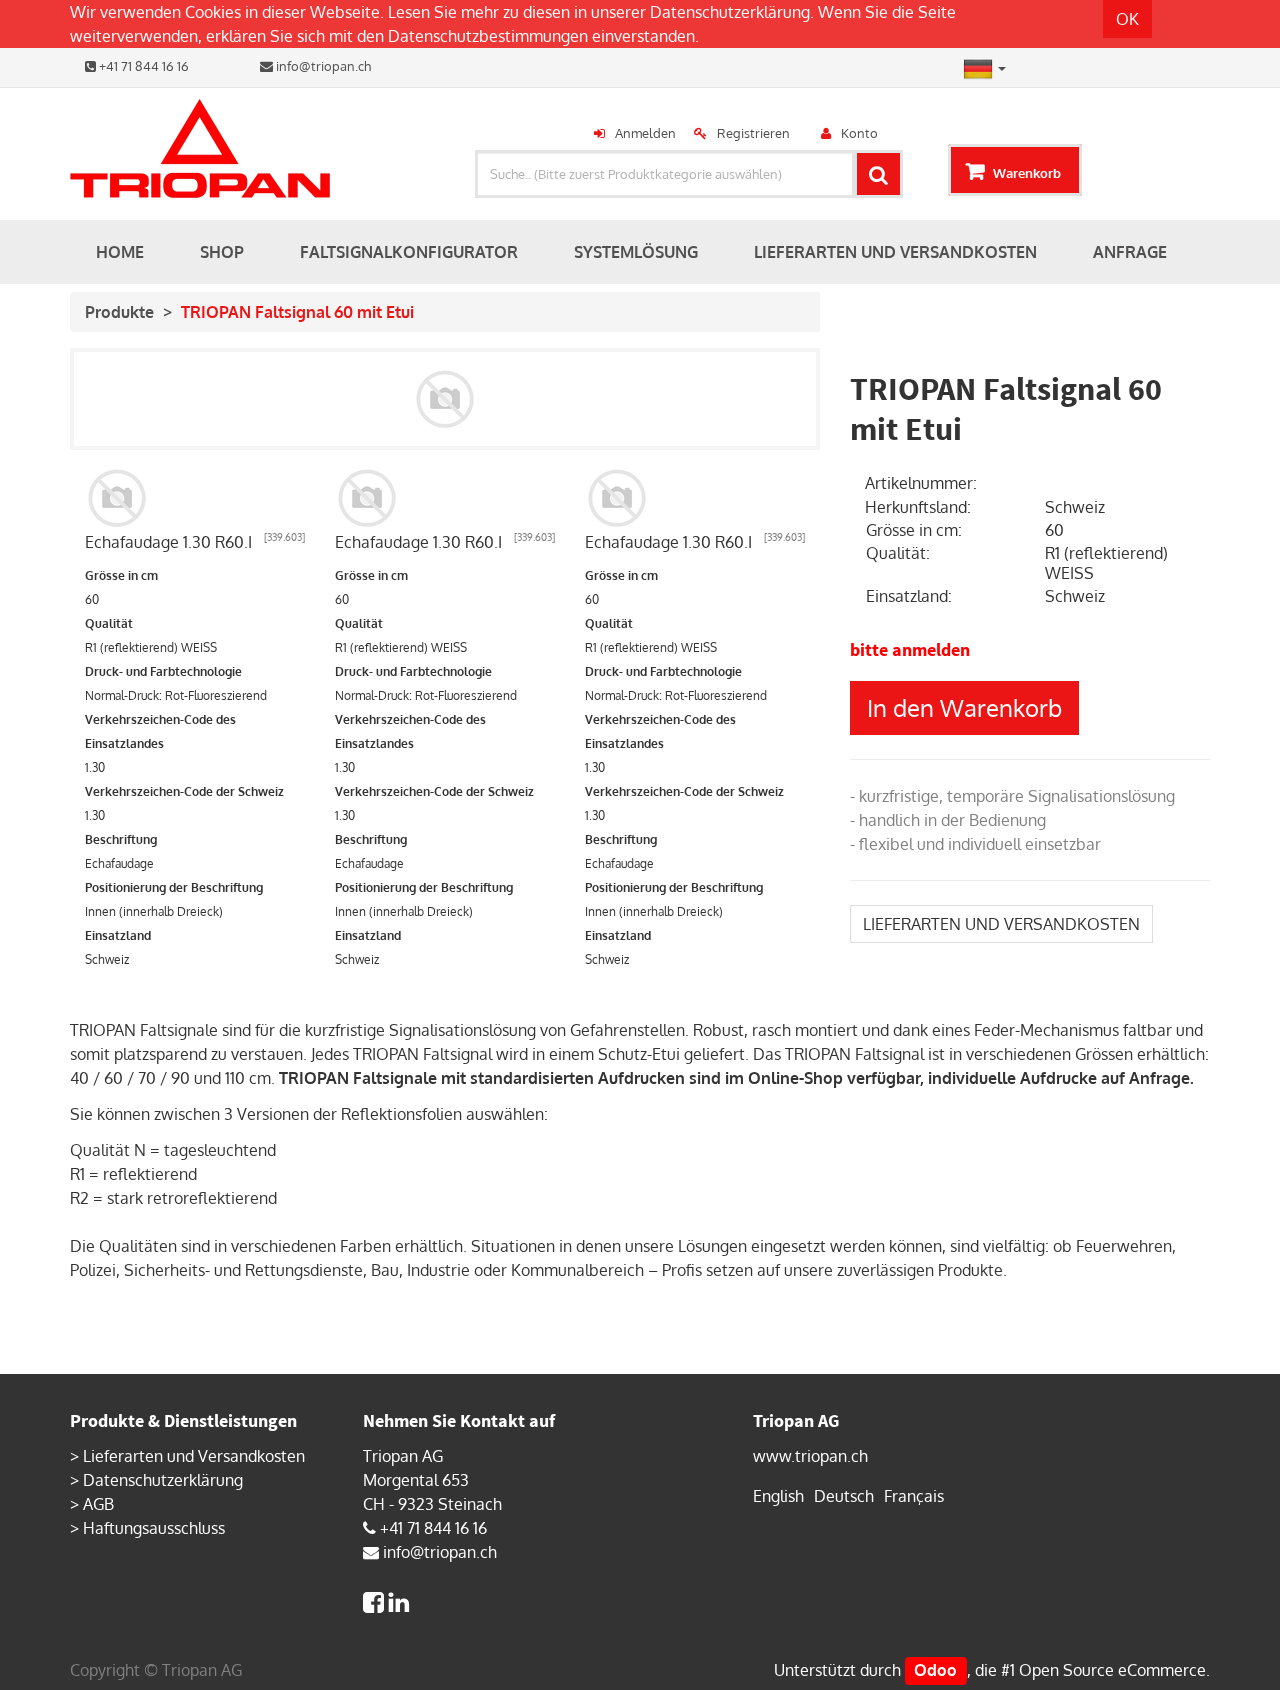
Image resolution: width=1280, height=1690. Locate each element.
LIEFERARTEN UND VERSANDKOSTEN (1001, 924)
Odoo (935, 1670)
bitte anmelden (910, 649)
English (778, 1496)
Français (914, 1496)
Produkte (119, 312)
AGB (98, 1504)
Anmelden (645, 133)
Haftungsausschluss (154, 1528)
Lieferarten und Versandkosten (194, 1456)
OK (1127, 19)
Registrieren (753, 133)
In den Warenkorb (964, 707)
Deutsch (844, 1496)
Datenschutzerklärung (730, 12)
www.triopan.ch (810, 1456)
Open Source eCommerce (1112, 1670)
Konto (859, 133)
